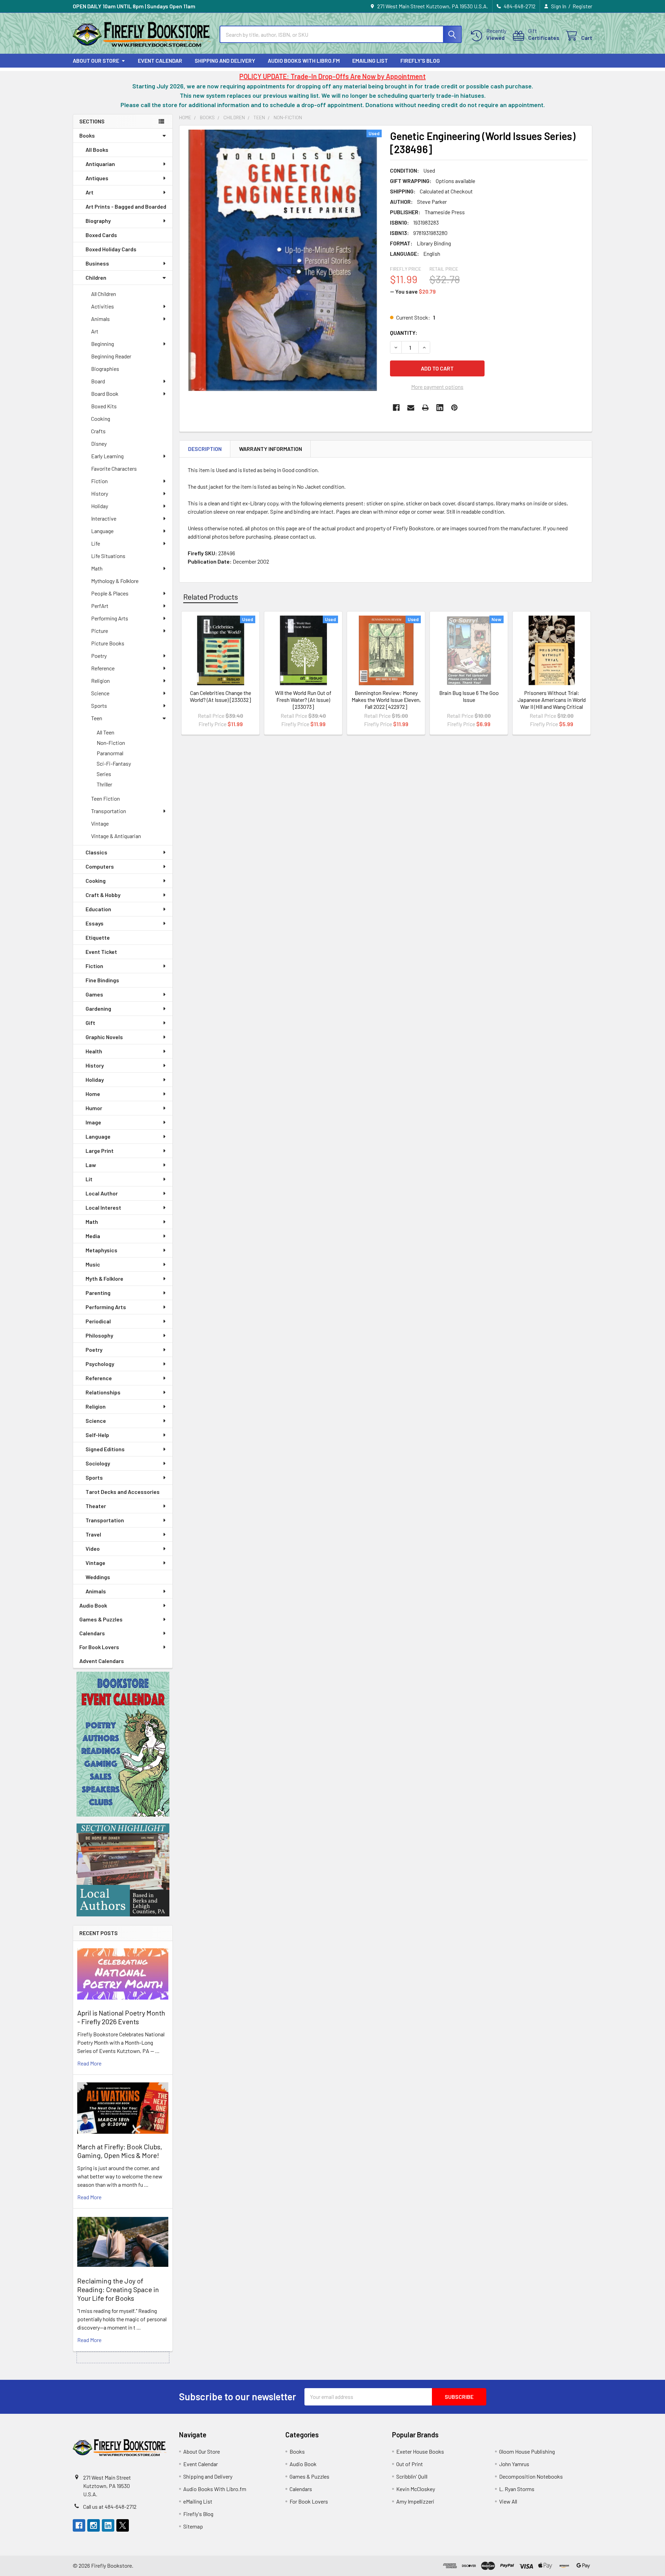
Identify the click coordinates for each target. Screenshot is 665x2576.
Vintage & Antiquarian (116, 836)
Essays (95, 923)
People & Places (110, 593)
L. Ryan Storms (517, 2489)
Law (91, 1165)
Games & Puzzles (101, 1619)
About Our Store (96, 60)
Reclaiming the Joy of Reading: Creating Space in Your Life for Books (118, 2289)
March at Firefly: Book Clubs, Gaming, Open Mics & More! (120, 2151)
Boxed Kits (104, 406)
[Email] (411, 408)
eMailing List (370, 60)
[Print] (425, 408)
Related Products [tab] (211, 597)
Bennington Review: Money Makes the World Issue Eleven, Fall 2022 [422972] (386, 700)
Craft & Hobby (103, 895)
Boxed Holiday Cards (111, 249)
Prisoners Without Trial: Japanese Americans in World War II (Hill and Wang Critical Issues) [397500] (552, 703)
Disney (99, 443)
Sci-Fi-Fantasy (114, 763)
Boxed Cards (101, 235)
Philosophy (99, 1335)
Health (94, 1051)
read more (89, 2063)
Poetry (99, 656)
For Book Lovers (99, 1647)
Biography (98, 221)
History (100, 493)
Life (96, 543)
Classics (96, 852)
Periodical (98, 1321)
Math (97, 568)
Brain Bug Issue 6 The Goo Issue (469, 696)
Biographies (105, 369)
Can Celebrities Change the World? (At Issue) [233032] (220, 696)
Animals (100, 319)
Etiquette (98, 937)
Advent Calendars (102, 1661)
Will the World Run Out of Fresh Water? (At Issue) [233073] (303, 700)
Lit (89, 1179)
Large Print (100, 1151)
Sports (99, 706)
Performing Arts (110, 618)
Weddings (98, 1577)
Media (93, 1236)
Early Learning (107, 456)
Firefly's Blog (420, 60)
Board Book (105, 394)
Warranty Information (271, 449)
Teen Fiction (105, 798)
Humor (94, 1108)
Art (90, 192)
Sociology (98, 1463)
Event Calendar (160, 60)
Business (97, 263)
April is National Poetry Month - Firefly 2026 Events (121, 2017)
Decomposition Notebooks (531, 2476)
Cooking (101, 419)
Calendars (92, 1633)
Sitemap (193, 2526)
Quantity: (404, 333)
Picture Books (108, 643)
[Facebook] (396, 408)
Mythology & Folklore (115, 581)
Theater (96, 1506)
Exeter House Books (420, 2451)
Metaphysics (101, 1250)
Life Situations (108, 556)
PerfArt (100, 606)
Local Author (102, 1193)
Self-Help (97, 1435)
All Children (104, 294)
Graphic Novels (104, 1037)
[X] (123, 2525)
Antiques (97, 178)
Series (104, 774)
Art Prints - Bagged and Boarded (126, 206)
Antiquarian (100, 164)
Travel (93, 1534)
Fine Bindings (102, 980)
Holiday (100, 506)
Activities (103, 306)
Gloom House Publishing (527, 2451)
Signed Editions (105, 1449)
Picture (100, 631)
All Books (97, 150)
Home (93, 1094)
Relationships (103, 1392)
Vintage (100, 823)
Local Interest (103, 1207)
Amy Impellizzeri (415, 2501)
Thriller (104, 784)
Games (94, 994)
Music (93, 1264)
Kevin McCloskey (416, 2489)
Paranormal (110, 753)
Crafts (98, 431)
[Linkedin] (440, 408)
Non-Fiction (111, 743)
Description (205, 449)
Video (93, 1548)
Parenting (98, 1293)
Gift (90, 1023)
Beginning (103, 344)
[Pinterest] (454, 408)
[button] (123, 1744)
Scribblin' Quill (412, 2476)
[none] (283, 260)
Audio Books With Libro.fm (304, 60)
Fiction (99, 481)
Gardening (98, 1008)
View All (508, 2501)
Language (102, 531)
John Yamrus (514, 2464)
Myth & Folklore (104, 1278)
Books (87, 135)
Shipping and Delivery (225, 60)
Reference (103, 668)
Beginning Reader (111, 356)
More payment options (437, 387)
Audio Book (93, 1605)
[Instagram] (94, 2525)
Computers (100, 866)
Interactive (104, 518)
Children (96, 277)
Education (98, 909)
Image (93, 1122)
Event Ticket (101, 952)
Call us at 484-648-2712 (110, 2507)
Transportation (109, 811)
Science (100, 693)
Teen (97, 718)
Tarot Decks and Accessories (123, 1492)
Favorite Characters (114, 468)
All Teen (105, 732)
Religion (100, 681)
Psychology (100, 1364)
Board (98, 381)
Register (582, 6)
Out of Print (410, 2464)
